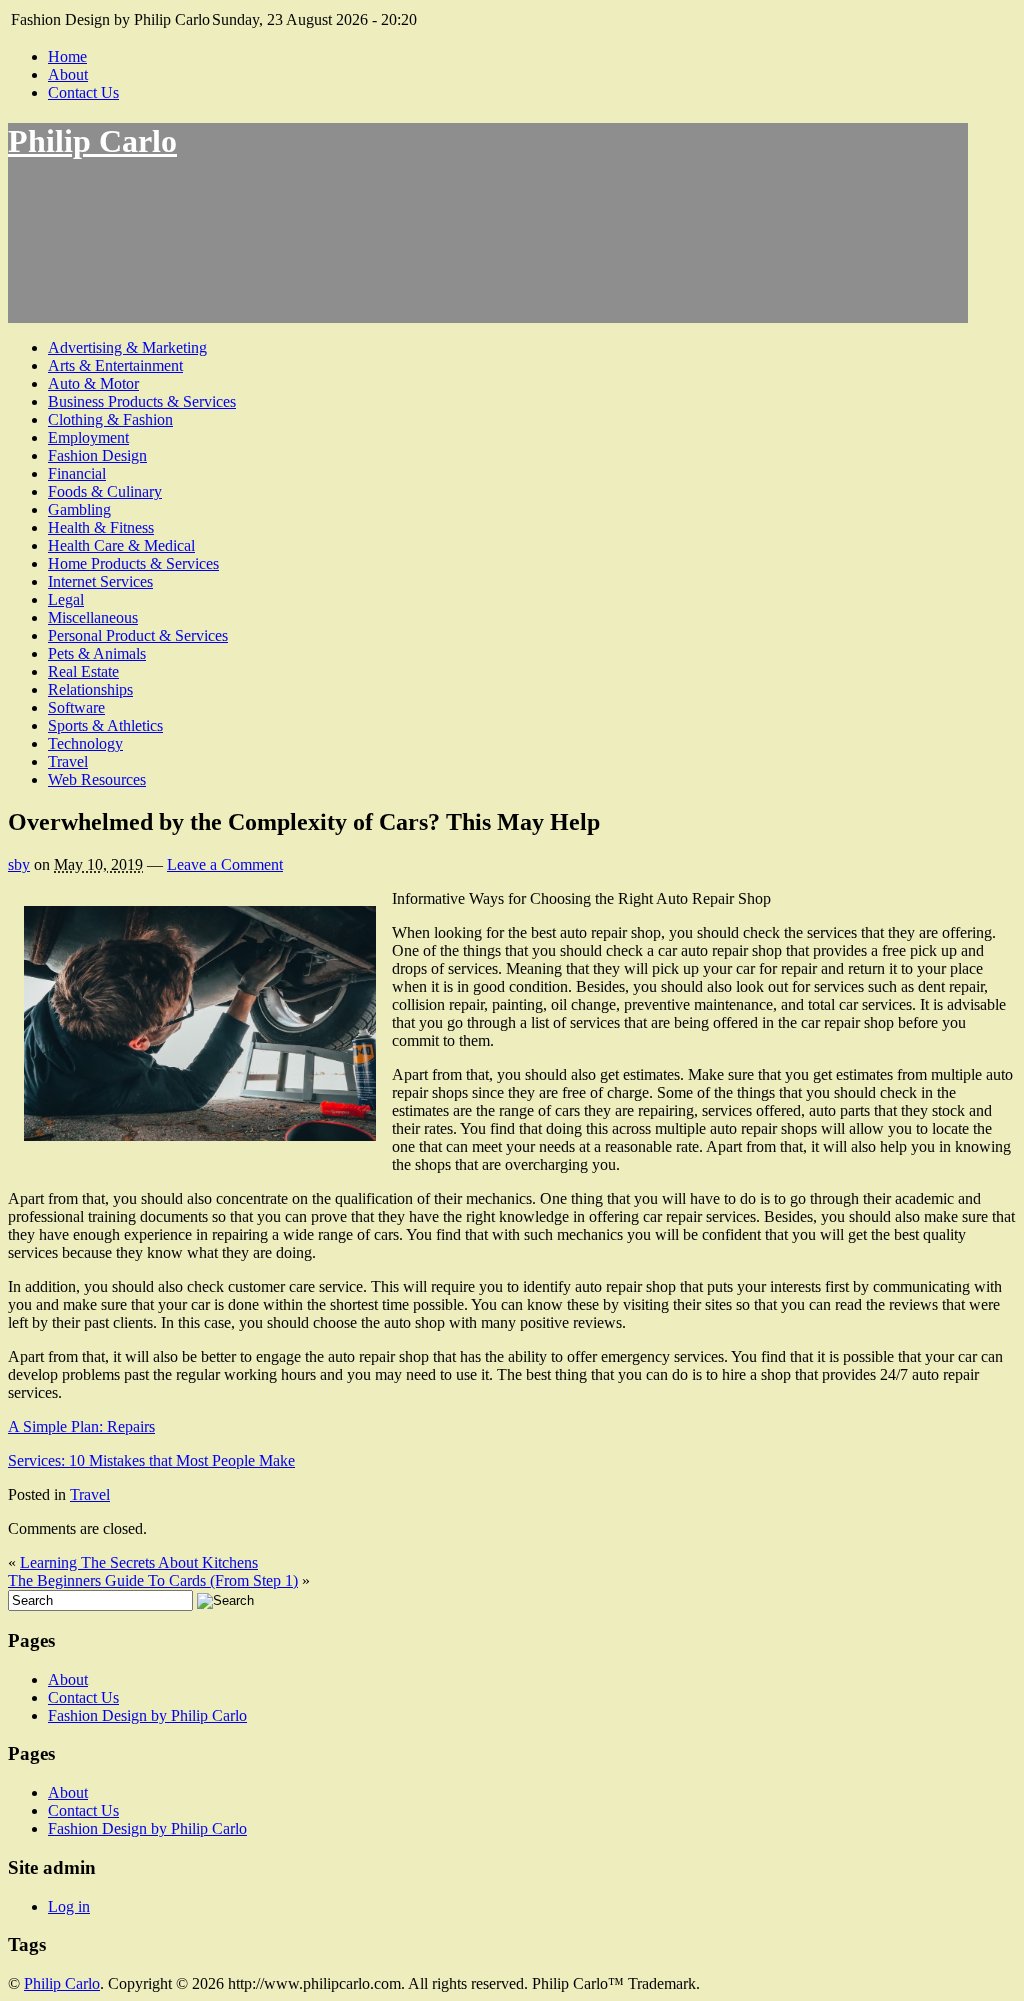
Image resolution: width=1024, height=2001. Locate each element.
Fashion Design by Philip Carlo (147, 1715)
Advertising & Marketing (127, 347)
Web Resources (97, 779)
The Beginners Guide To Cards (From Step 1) (153, 1580)
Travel (68, 761)
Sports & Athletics (105, 725)
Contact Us (83, 92)
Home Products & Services (133, 563)
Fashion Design (97, 455)
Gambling (79, 509)
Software (76, 707)
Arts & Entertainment (115, 365)
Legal (66, 599)
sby (19, 864)
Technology (85, 743)
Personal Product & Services (138, 635)
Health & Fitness (101, 527)
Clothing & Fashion (110, 419)
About (68, 74)
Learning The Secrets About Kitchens (139, 1562)
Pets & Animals (97, 653)
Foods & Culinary (105, 491)
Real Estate (83, 671)
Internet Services (100, 581)
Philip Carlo (92, 141)
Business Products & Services (142, 401)
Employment (88, 437)
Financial (77, 473)
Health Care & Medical (121, 545)
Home (67, 56)
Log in (69, 1906)
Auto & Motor (93, 383)
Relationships (90, 689)
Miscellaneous (93, 617)
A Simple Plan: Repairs (81, 1426)
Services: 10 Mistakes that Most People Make (151, 1460)
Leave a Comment (225, 864)
